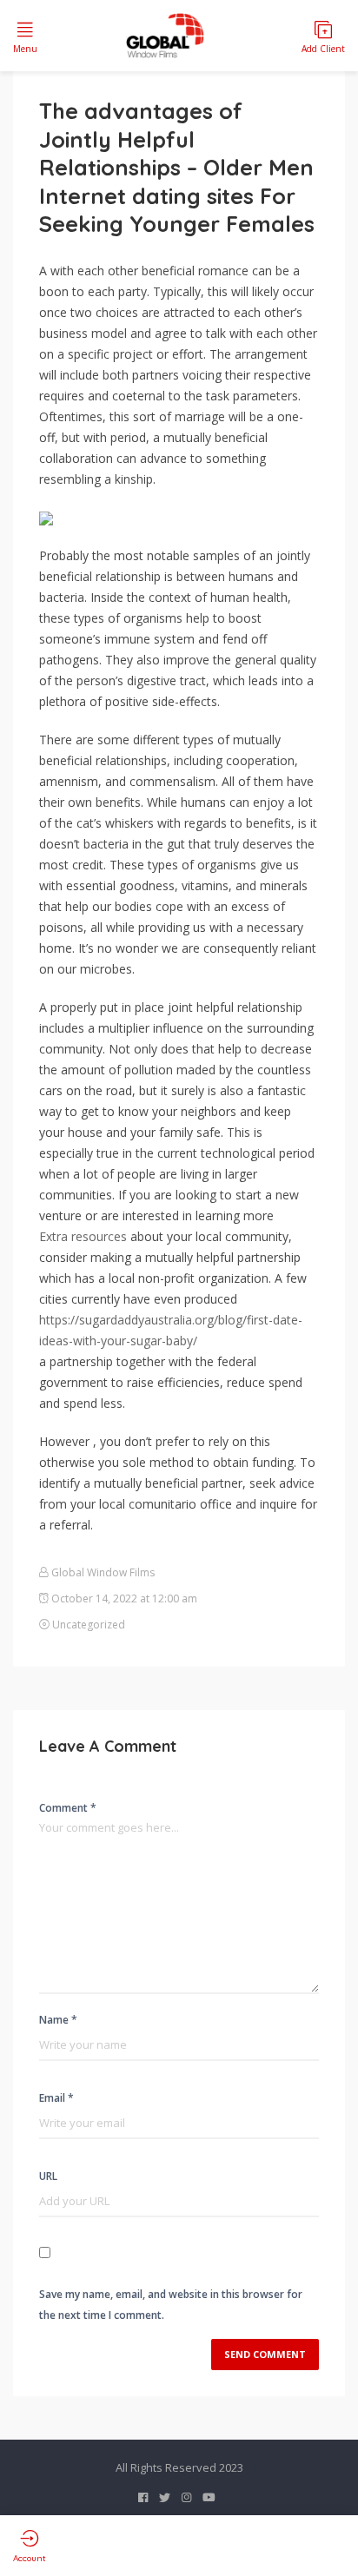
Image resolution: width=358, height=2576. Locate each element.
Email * (56, 2098)
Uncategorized (89, 1625)
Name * (58, 2020)
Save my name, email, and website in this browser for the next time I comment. (171, 2305)
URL (48, 2176)
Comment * (68, 1808)
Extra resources (83, 1236)
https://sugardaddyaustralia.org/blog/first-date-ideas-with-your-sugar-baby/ (171, 1330)
